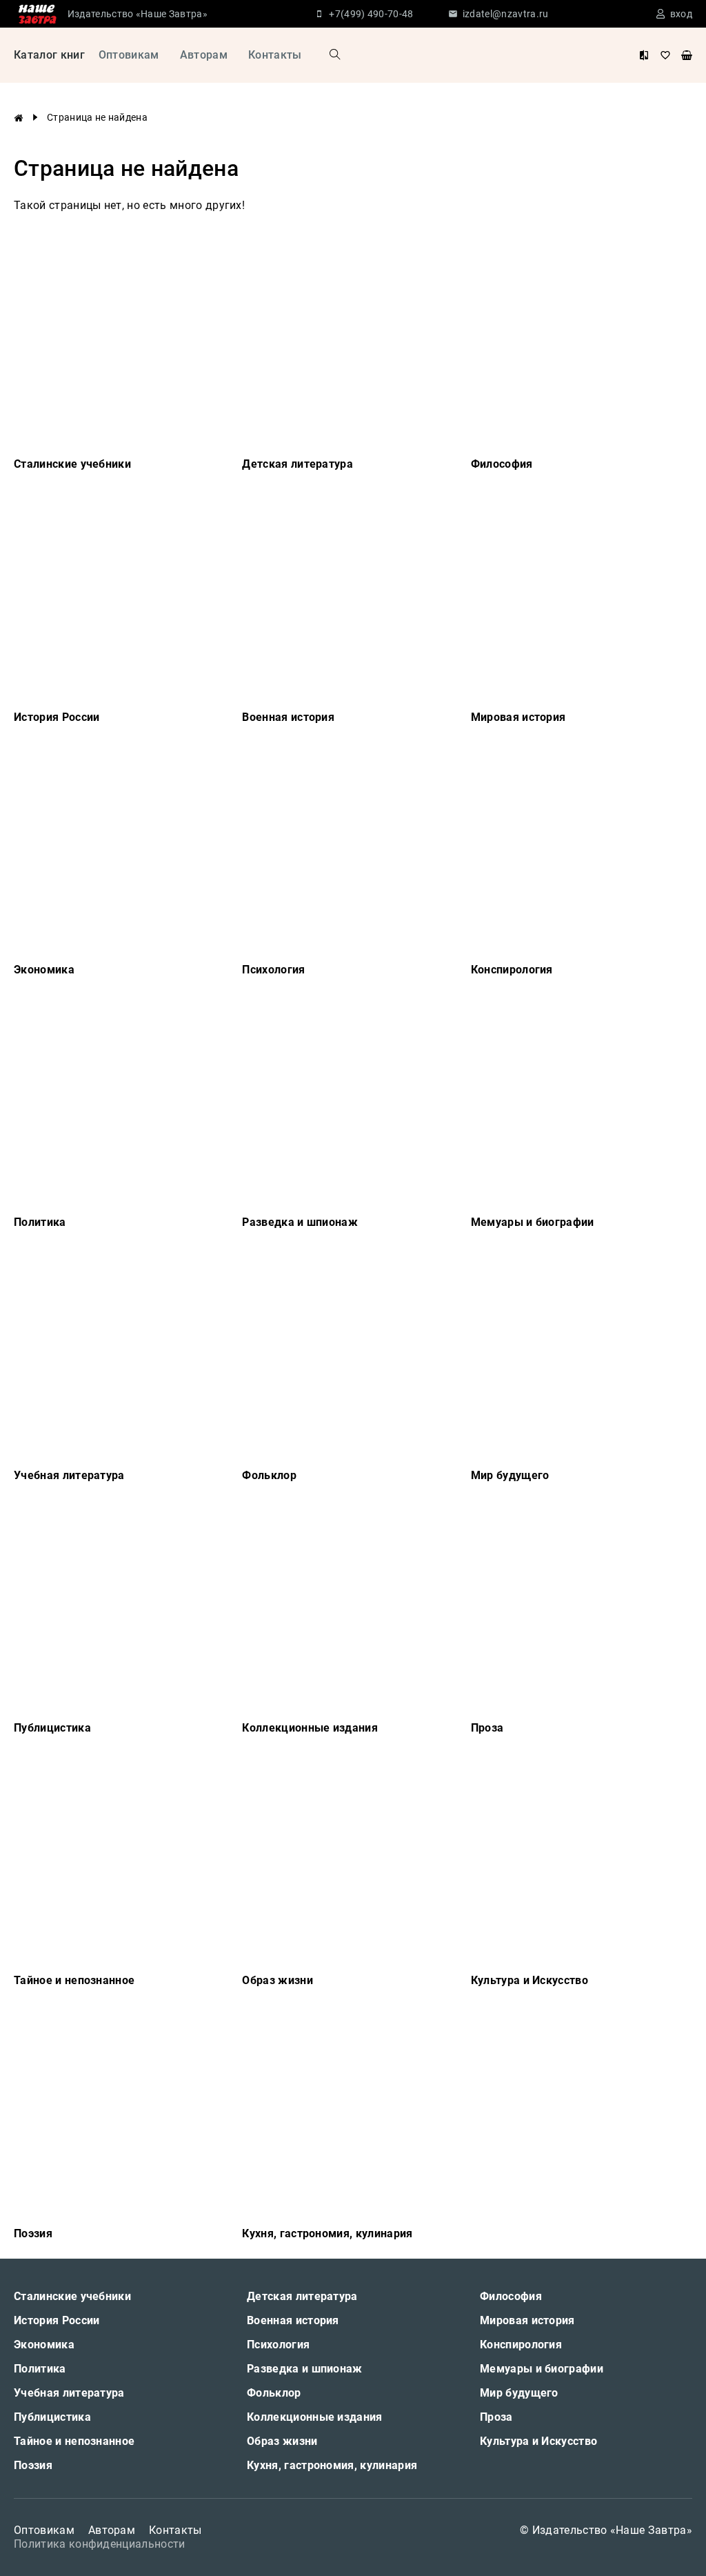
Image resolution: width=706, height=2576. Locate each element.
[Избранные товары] (665, 55)
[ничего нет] (687, 55)
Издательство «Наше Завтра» (138, 14)
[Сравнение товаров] (644, 55)
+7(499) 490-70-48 (371, 14)
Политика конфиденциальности (100, 2544)
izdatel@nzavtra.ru (506, 14)
